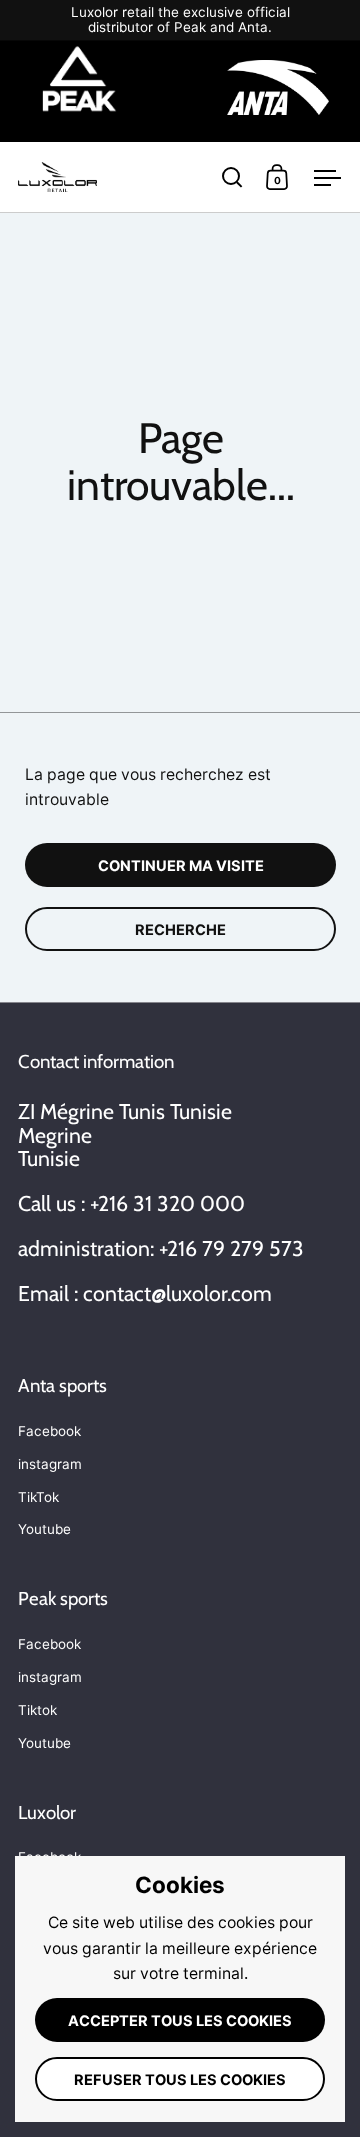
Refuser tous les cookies (180, 2080)
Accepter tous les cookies (180, 2021)
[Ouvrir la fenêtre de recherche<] (232, 176)
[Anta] (278, 91)
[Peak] (79, 91)
